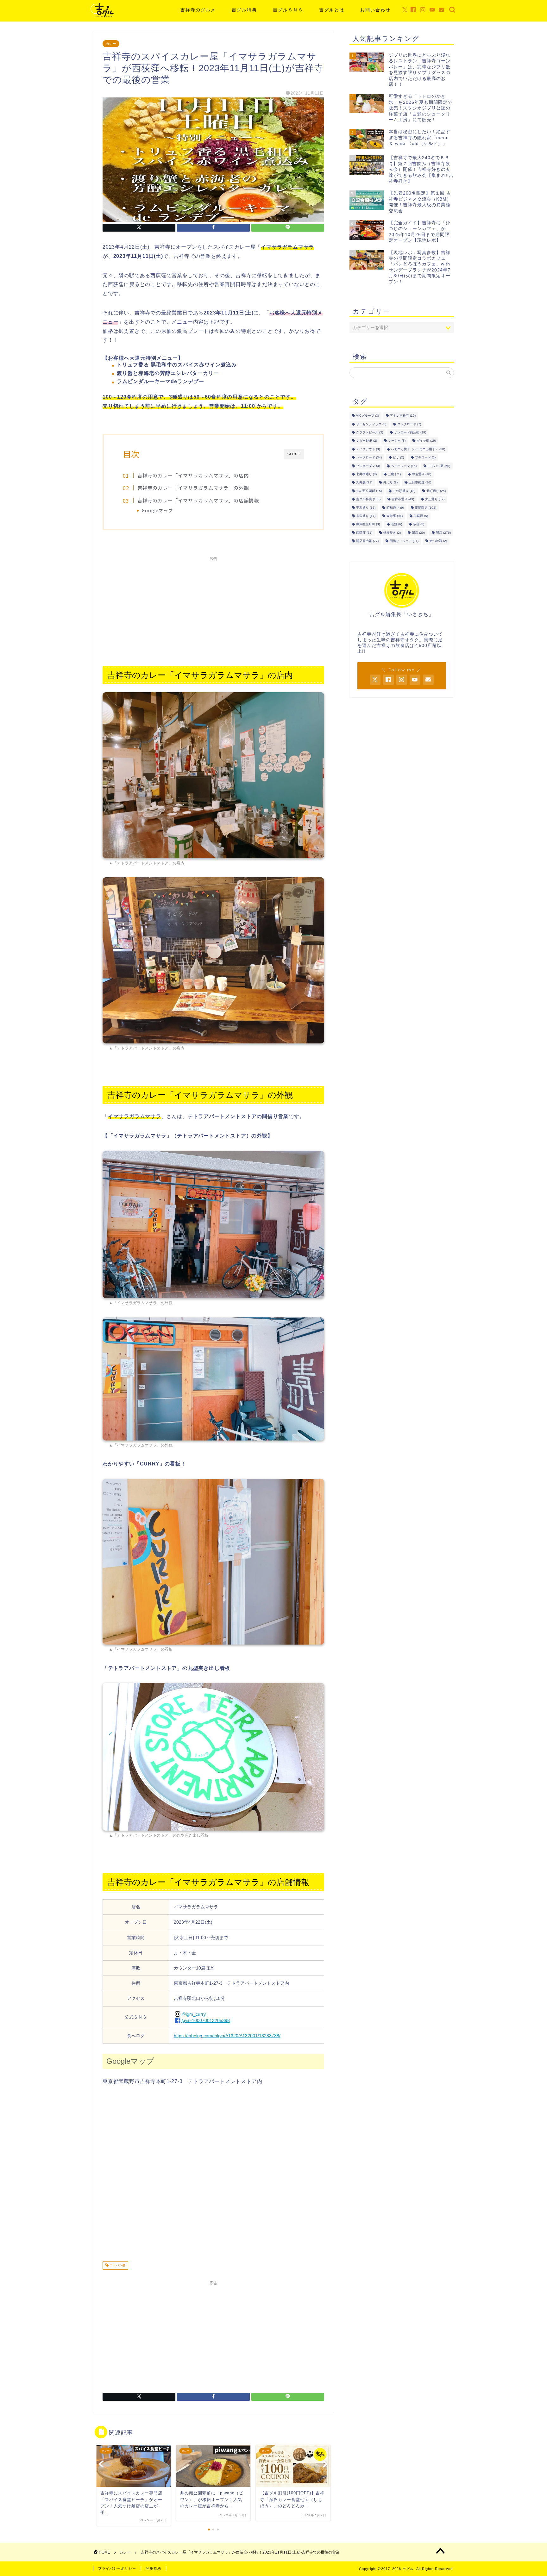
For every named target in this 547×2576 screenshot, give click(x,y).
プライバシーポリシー (117, 2568)
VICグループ (368, 416)
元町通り (436, 491)
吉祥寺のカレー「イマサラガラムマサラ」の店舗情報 (198, 500)
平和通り (366, 508)
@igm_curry (194, 2014)
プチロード (425, 458)
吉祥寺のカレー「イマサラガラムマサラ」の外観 (193, 488)
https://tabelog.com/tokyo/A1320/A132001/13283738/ (227, 2036)
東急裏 (395, 516)
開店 (443, 533)
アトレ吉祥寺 (403, 416)
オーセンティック (371, 424)
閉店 (418, 533)
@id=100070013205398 (206, 2020)
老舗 (396, 524)
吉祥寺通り (403, 499)
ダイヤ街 (426, 441)
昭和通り (395, 508)
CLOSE (294, 454)
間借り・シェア (404, 541)
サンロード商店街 (410, 432)
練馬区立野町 (368, 524)
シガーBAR (367, 441)
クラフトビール (370, 432)
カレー (111, 44)
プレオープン (368, 466)
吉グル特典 (244, 10)
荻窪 (419, 524)
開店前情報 (367, 541)
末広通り (366, 516)
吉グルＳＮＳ (288, 10)
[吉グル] (102, 17)
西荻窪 (364, 533)
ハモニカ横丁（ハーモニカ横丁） (418, 449)
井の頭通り (404, 491)
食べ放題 (438, 541)
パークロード (369, 458)
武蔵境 (421, 516)
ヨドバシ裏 (117, 2265)
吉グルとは (332, 10)
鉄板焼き (392, 533)
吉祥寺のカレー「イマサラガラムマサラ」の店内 (193, 475)
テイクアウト (368, 449)
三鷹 (394, 474)
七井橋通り (366, 474)
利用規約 (154, 2568)
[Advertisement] (213, 608)
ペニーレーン (404, 466)
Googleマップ (157, 510)
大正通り (435, 499)
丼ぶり (390, 483)
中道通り (421, 474)
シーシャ (397, 441)
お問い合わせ (375, 10)
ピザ (398, 458)
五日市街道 (420, 483)
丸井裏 (364, 483)
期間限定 (426, 508)
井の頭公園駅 (369, 491)
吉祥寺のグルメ (198, 10)
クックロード (409, 424)
